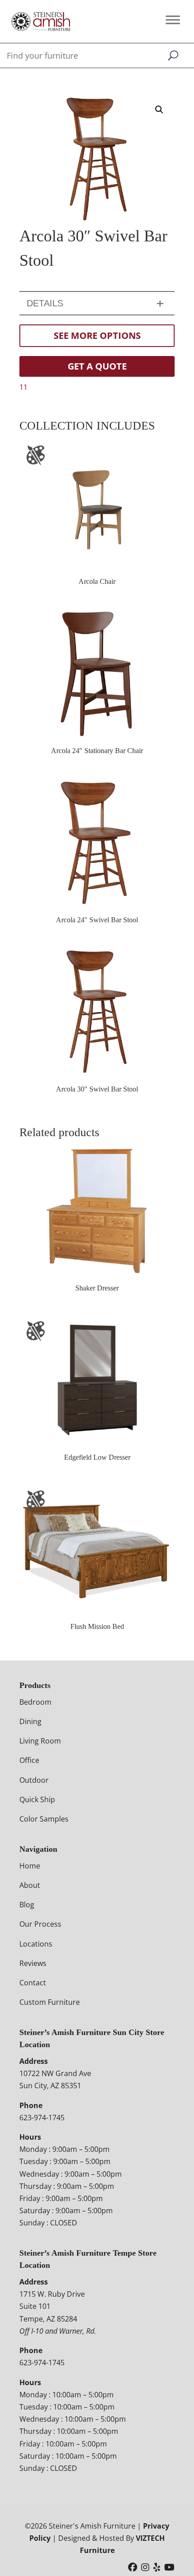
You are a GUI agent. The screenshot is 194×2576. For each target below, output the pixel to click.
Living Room (40, 1741)
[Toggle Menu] (173, 20)
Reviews (33, 1963)
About (30, 1885)
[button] (159, 110)
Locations (36, 1944)
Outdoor (34, 1780)
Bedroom (35, 1702)
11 (23, 387)
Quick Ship (37, 1799)
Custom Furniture (50, 2002)
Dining (30, 1721)
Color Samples (44, 1819)
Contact (33, 1983)
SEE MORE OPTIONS (97, 335)
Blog (27, 1905)
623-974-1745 (42, 2118)
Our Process (40, 1924)
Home (30, 1866)
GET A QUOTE (97, 366)
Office (29, 1760)
